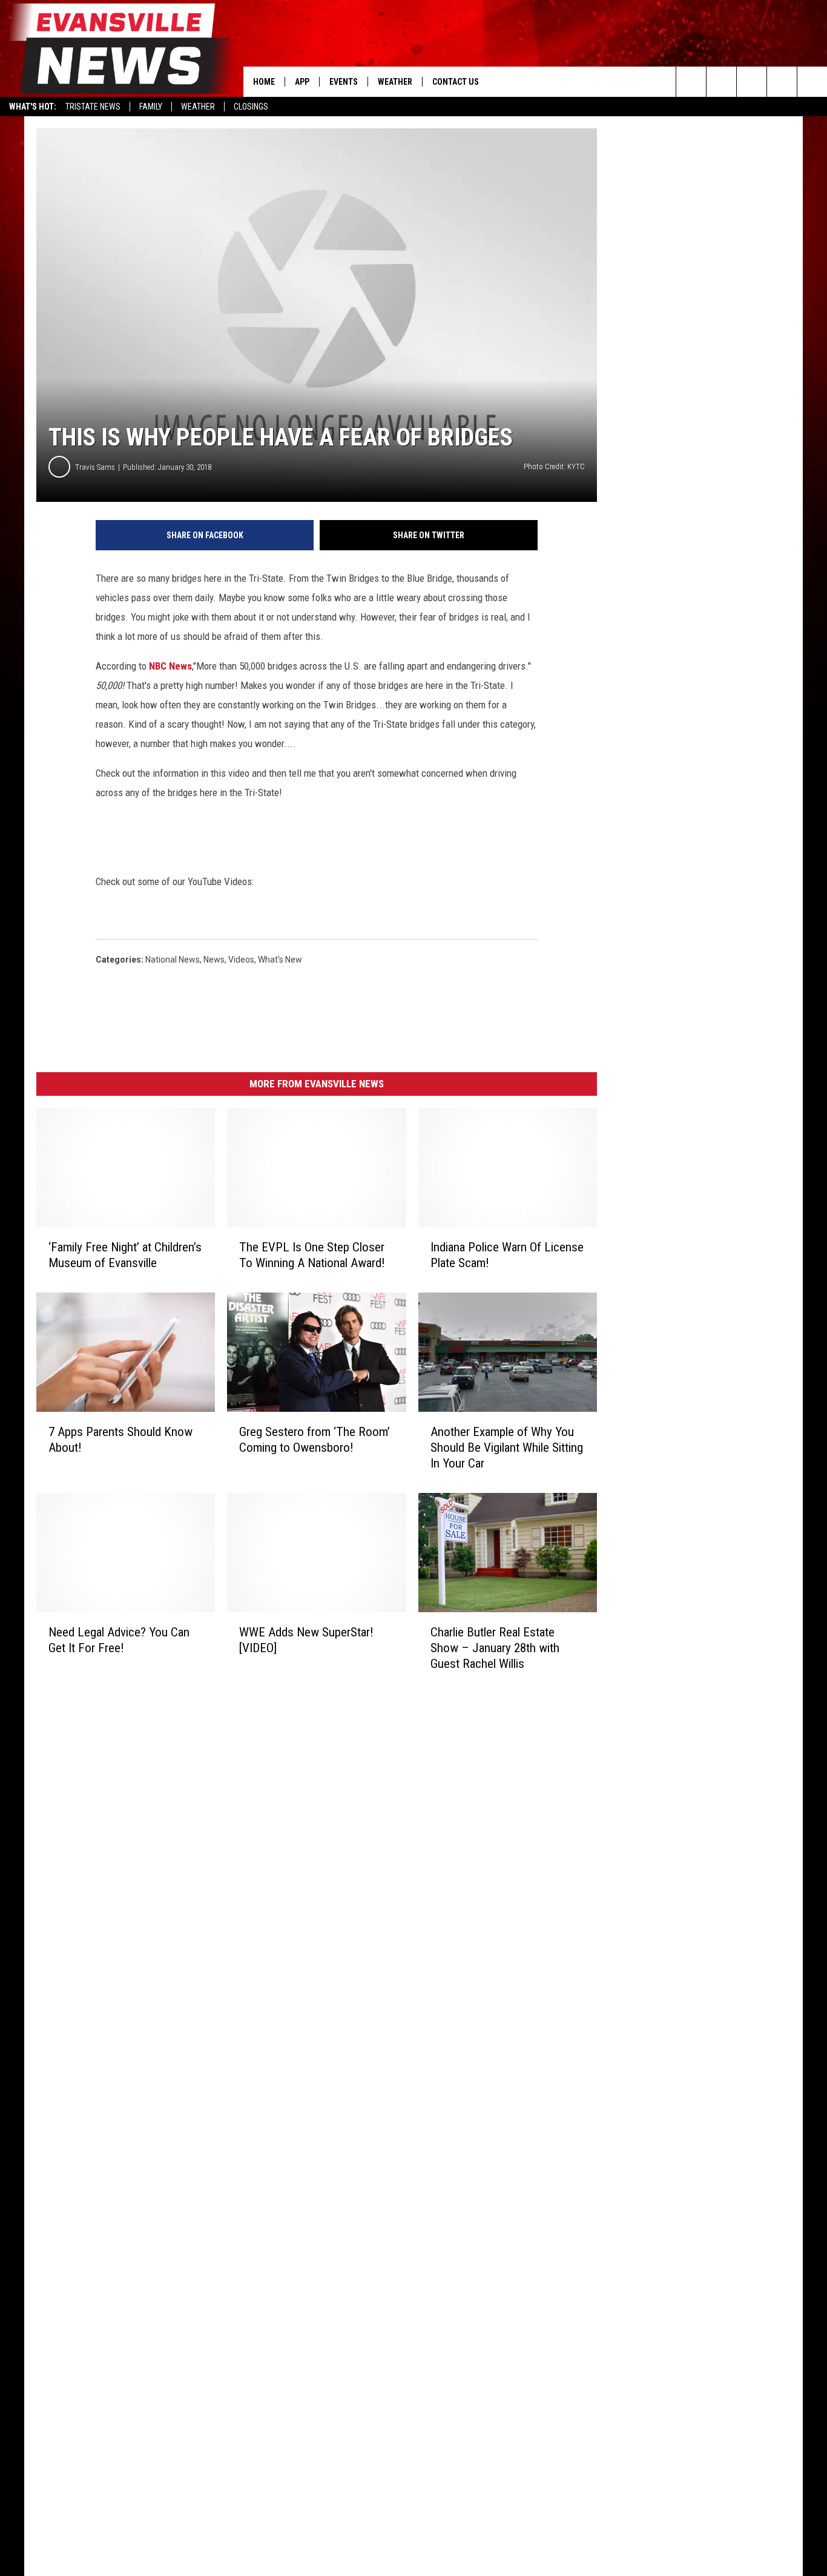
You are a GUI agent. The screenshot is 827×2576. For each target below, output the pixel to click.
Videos (241, 960)
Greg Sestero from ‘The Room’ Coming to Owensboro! (315, 1440)
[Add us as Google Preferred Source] (721, 82)
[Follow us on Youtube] (812, 82)
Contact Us (456, 82)
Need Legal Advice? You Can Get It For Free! (119, 1640)
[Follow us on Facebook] (752, 82)
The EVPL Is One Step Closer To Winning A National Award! (312, 1255)
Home (264, 82)
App (302, 82)
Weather (198, 107)
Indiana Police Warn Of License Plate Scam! (507, 1255)
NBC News (170, 666)
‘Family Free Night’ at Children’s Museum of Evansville (125, 1255)
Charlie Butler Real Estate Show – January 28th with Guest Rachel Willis (495, 1648)
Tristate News (93, 107)
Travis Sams (95, 467)
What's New (280, 960)
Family (151, 107)
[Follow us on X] (782, 82)
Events (344, 82)
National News (173, 960)
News (214, 960)
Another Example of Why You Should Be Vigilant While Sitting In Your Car (507, 1448)
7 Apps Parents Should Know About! (120, 1440)
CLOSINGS (251, 107)
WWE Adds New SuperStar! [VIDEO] (306, 1640)
